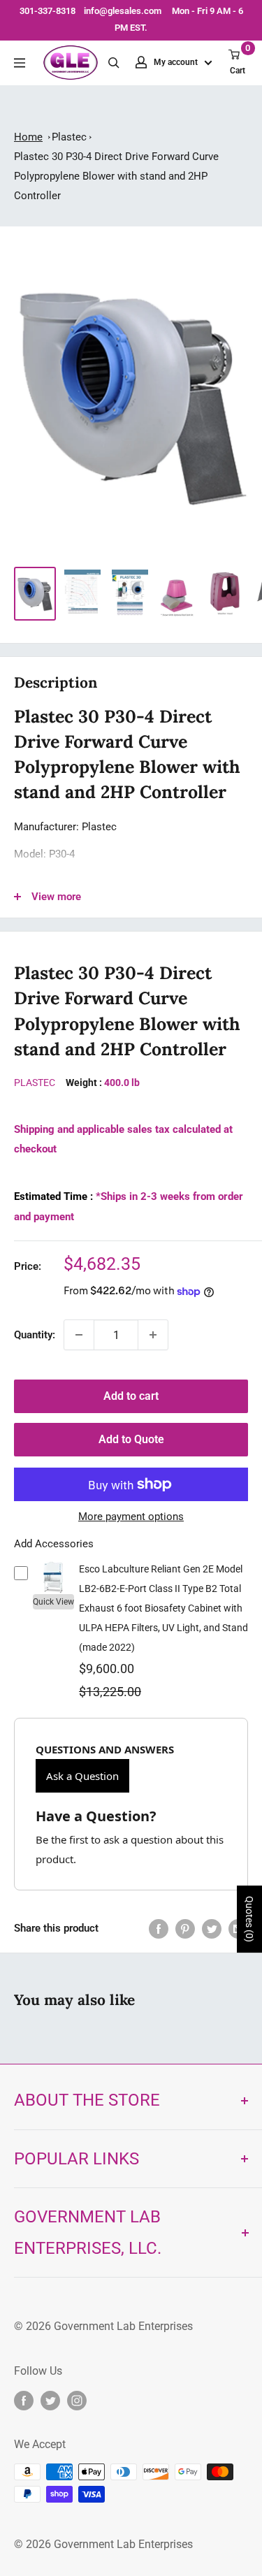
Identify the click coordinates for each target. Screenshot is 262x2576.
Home (28, 137)
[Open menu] (20, 63)
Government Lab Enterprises (122, 2326)
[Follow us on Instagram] (77, 2401)
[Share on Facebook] (159, 1929)
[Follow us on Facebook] (24, 2401)
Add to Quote (131, 1439)
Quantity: (35, 1335)
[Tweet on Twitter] (212, 1929)
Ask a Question (82, 1776)
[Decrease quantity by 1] (79, 1335)
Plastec (69, 137)
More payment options (131, 1517)
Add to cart (131, 1396)
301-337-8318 (48, 11)
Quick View (53, 1602)
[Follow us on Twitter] (50, 2401)
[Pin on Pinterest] (185, 1929)
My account (177, 62)
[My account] (141, 62)
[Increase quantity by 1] (153, 1335)
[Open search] (114, 63)
